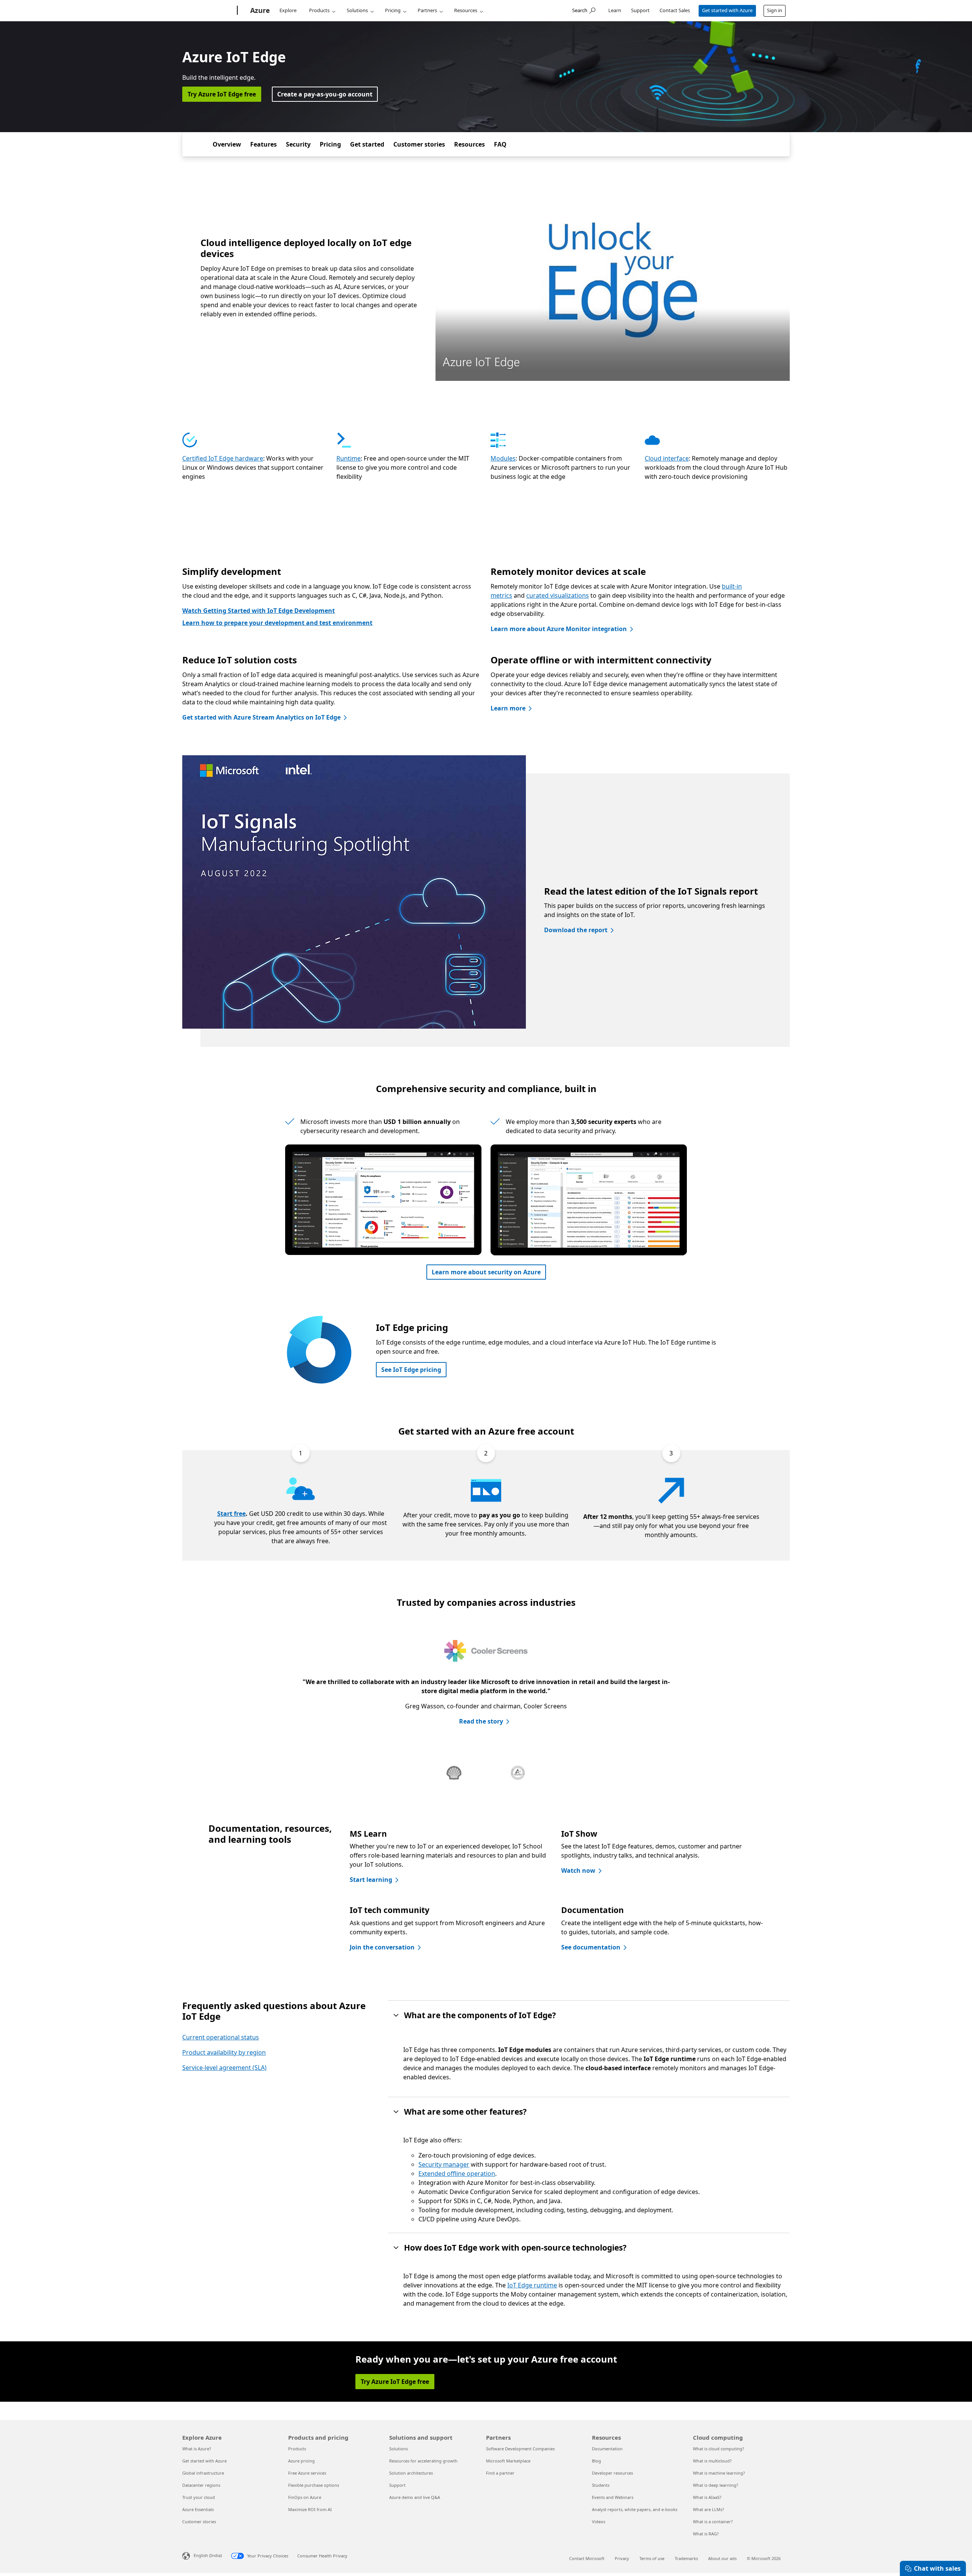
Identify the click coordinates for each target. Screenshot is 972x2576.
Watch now (578, 1870)
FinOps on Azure (305, 2497)
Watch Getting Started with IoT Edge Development (259, 611)
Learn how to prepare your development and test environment (277, 623)
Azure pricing (301, 2461)
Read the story (481, 1721)
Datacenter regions (201, 2485)
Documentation (607, 2449)
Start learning (371, 1880)
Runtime (349, 458)
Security (298, 144)
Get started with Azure (727, 10)
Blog (596, 2461)
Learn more (508, 708)
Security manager (444, 2164)
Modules (503, 458)
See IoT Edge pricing (411, 1370)
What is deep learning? (716, 2485)
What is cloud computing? (719, 2449)
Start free (231, 1514)
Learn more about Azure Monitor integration (559, 629)
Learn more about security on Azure (486, 1272)
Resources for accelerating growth (423, 2461)
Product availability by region (224, 2052)
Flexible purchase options (314, 2485)
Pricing (393, 10)
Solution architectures (411, 2473)
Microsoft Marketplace (508, 2461)
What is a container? (713, 2522)
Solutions (357, 10)
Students (601, 2485)
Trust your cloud (199, 2497)
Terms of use (652, 2558)
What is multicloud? (712, 2461)
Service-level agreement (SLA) (224, 2068)
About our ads (722, 2558)
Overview (227, 144)
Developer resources (612, 2473)
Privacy (622, 2558)
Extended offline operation (457, 2173)
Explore (288, 10)
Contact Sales (675, 10)
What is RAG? (706, 2534)
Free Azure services (307, 2473)
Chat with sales (937, 2568)
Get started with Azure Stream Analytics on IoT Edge (261, 717)
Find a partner (500, 2473)
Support (640, 10)
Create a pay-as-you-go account (325, 94)
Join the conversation (382, 1947)
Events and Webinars (613, 2497)
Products (319, 10)
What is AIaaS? (707, 2497)
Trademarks (686, 2558)
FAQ (500, 144)
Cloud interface (667, 458)
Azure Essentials (198, 2509)
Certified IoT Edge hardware (223, 458)
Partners (427, 10)
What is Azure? (197, 2449)
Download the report (576, 930)
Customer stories (419, 144)
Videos (599, 2522)
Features (264, 144)
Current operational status (221, 2037)
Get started (367, 144)
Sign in (775, 10)
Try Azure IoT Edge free (222, 94)
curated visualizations (558, 595)
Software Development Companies (520, 2449)
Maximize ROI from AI (310, 2509)
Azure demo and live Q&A (415, 2497)
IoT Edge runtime (532, 2285)
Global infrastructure (203, 2473)
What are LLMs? (708, 2509)
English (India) (208, 2555)
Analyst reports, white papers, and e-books (635, 2509)
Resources (466, 10)
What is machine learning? (719, 2473)
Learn (615, 10)
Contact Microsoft (587, 2558)
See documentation (591, 1947)
